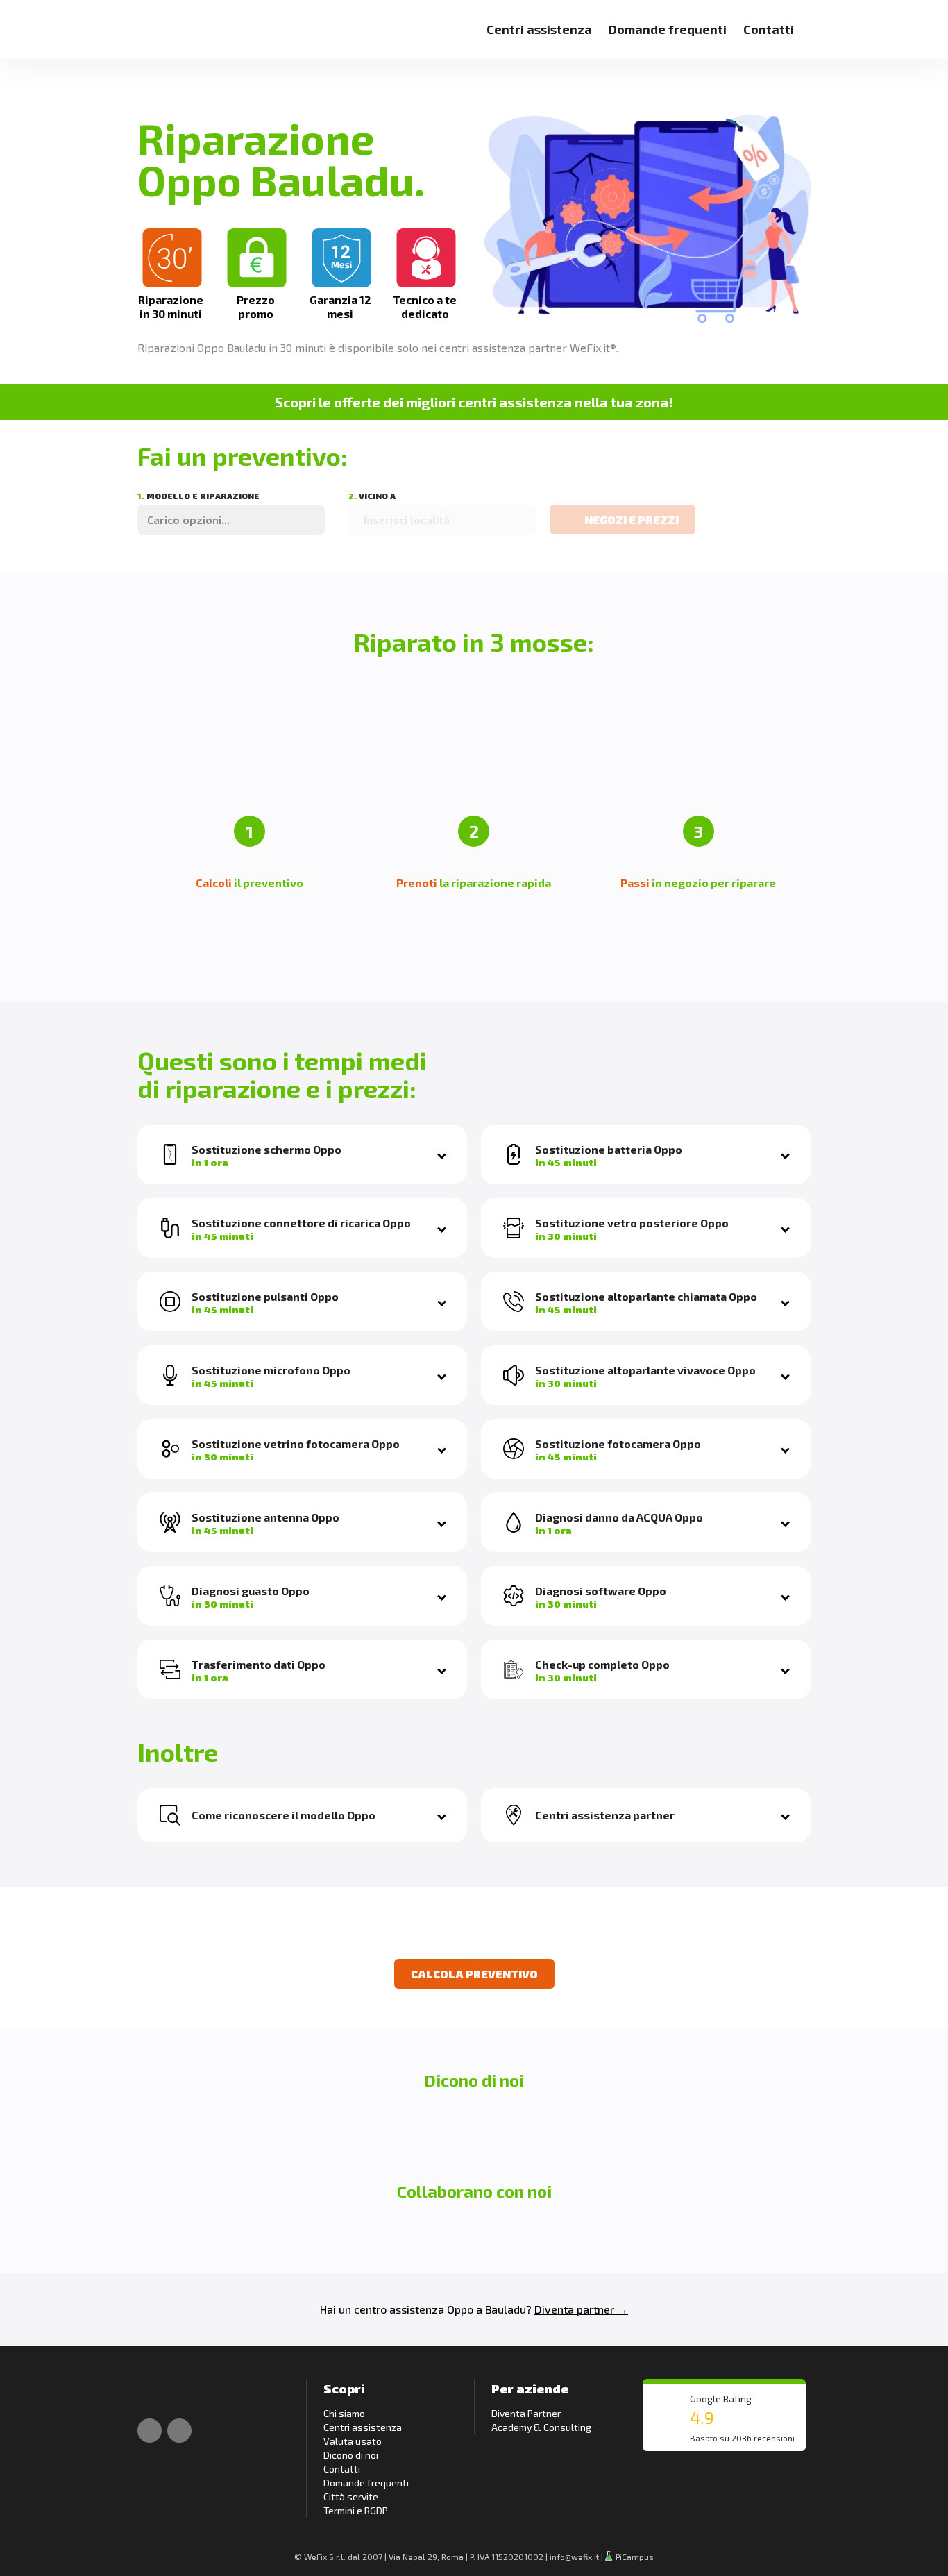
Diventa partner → (581, 2309)
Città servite (351, 2497)
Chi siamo (344, 2413)
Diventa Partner (526, 2413)
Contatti (769, 29)
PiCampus (634, 2557)
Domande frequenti (668, 29)
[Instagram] (179, 2431)
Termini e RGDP (356, 2510)
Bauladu (506, 2309)
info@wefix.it (574, 2557)
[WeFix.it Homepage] (153, 2393)
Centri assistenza (539, 29)
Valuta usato (353, 2441)
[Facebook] (150, 2431)
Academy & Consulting (541, 2427)
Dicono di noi (351, 2455)
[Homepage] (153, 21)
